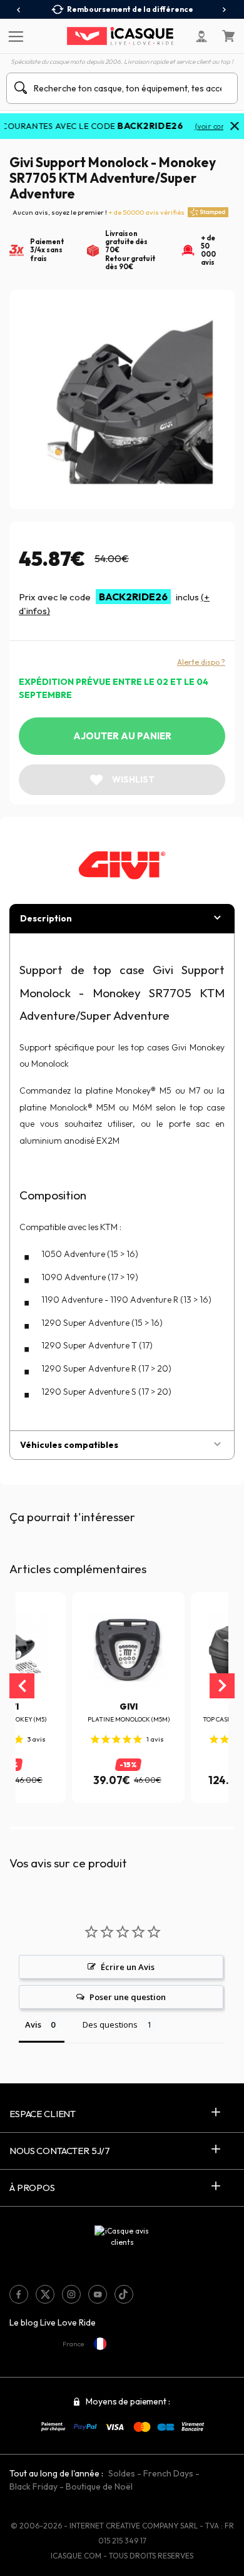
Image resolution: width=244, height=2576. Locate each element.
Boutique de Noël (99, 2486)
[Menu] (14, 36)
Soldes (122, 2473)
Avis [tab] (33, 2024)
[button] (34, 1828)
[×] (235, 127)
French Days (168, 2473)
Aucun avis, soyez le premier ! (99, 212)
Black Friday (33, 2486)
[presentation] (19, 10)
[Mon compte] (201, 36)
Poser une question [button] (128, 1997)
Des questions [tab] (110, 2024)
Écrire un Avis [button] (128, 1967)
